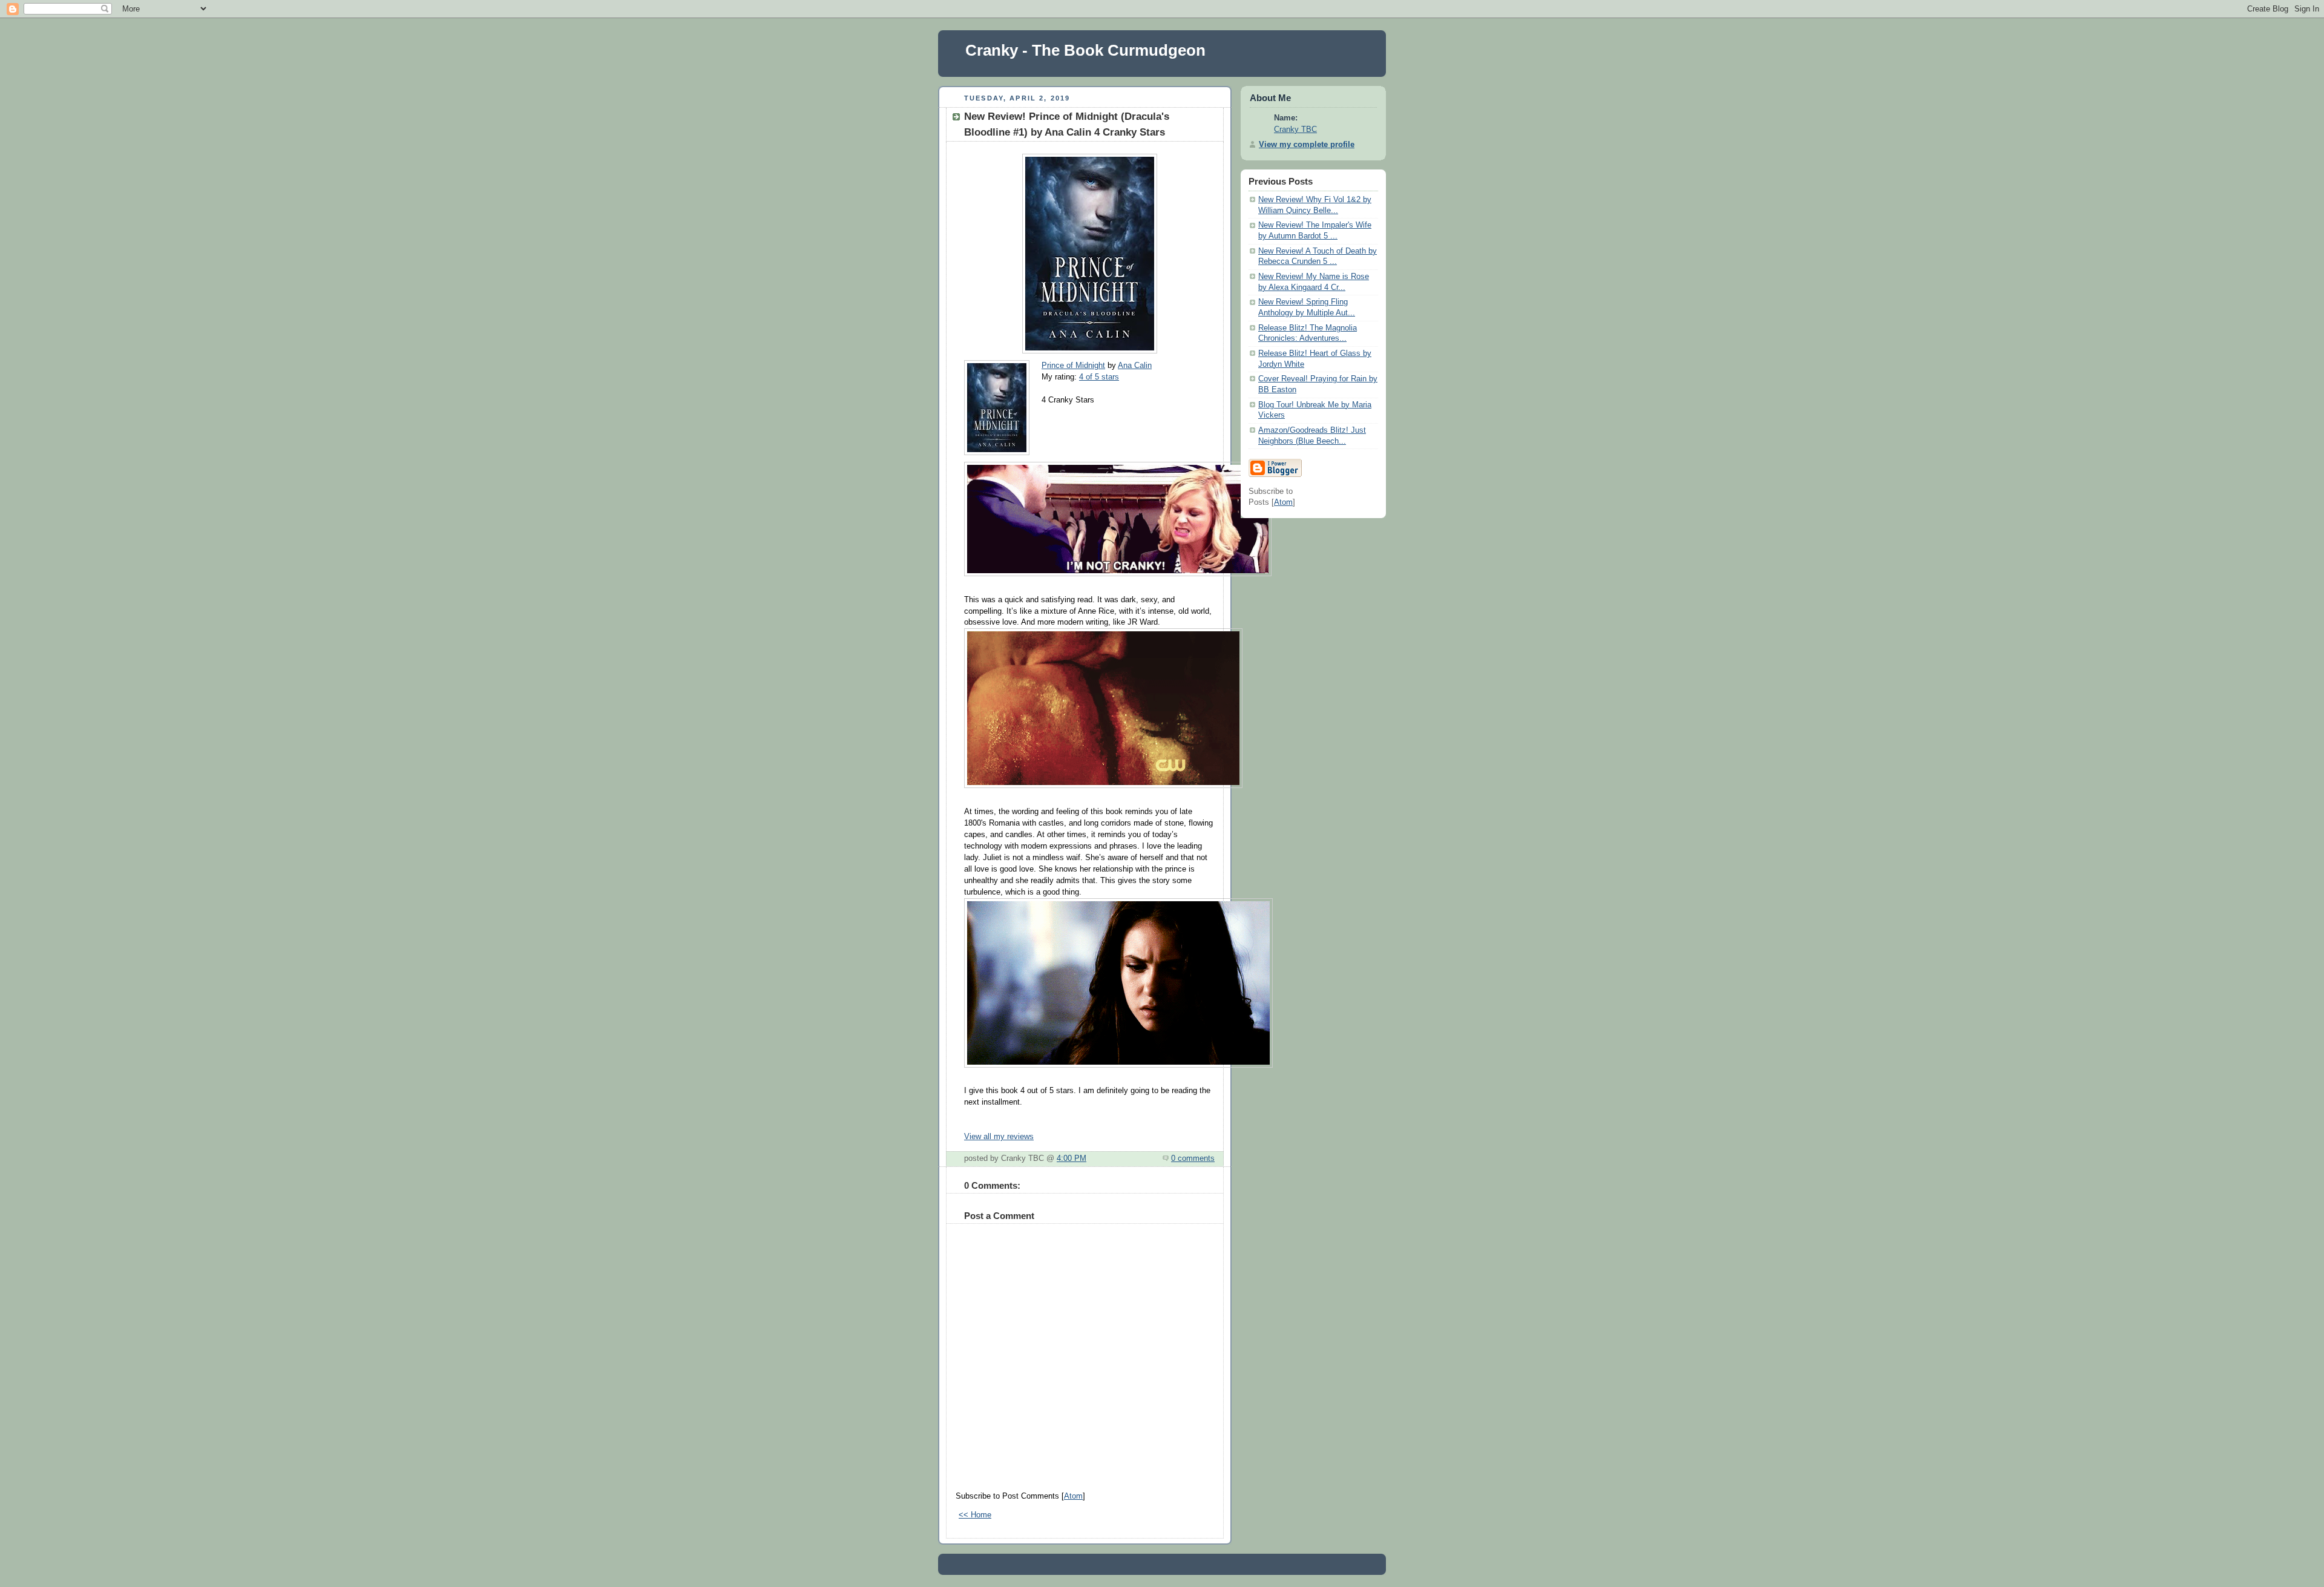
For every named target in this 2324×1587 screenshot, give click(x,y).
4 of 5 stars (1099, 377)
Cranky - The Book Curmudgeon (1085, 50)
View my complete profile (1307, 145)
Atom (1073, 1496)
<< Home (975, 1515)
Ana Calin (1135, 366)
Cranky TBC (1295, 130)
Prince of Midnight (1073, 366)
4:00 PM (1072, 1158)
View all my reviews (999, 1137)
